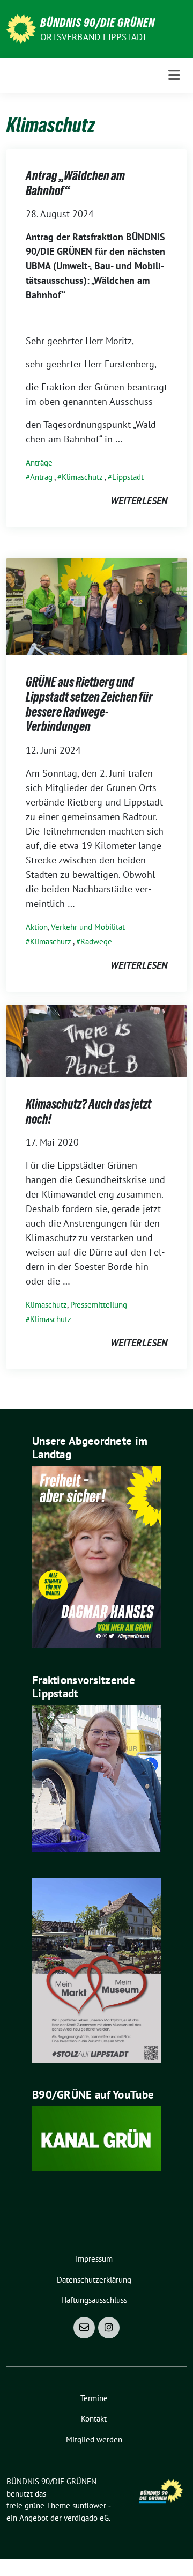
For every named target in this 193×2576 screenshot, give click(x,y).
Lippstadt (128, 477)
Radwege (96, 942)
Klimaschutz (82, 477)
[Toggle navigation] (174, 75)
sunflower (89, 2505)
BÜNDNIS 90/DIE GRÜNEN (98, 23)
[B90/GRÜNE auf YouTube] (96, 2138)
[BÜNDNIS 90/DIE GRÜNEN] (21, 28)
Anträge (39, 463)
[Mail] (84, 2328)
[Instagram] (109, 2328)
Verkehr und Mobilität (88, 927)
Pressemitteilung (99, 1305)
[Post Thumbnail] (96, 606)
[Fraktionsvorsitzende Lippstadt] (96, 1777)
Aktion (37, 927)
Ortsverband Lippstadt (94, 37)
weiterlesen (139, 501)
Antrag (41, 477)
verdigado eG (86, 2518)
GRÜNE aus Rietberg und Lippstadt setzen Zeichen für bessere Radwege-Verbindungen (89, 704)
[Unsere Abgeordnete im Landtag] (96, 1556)
